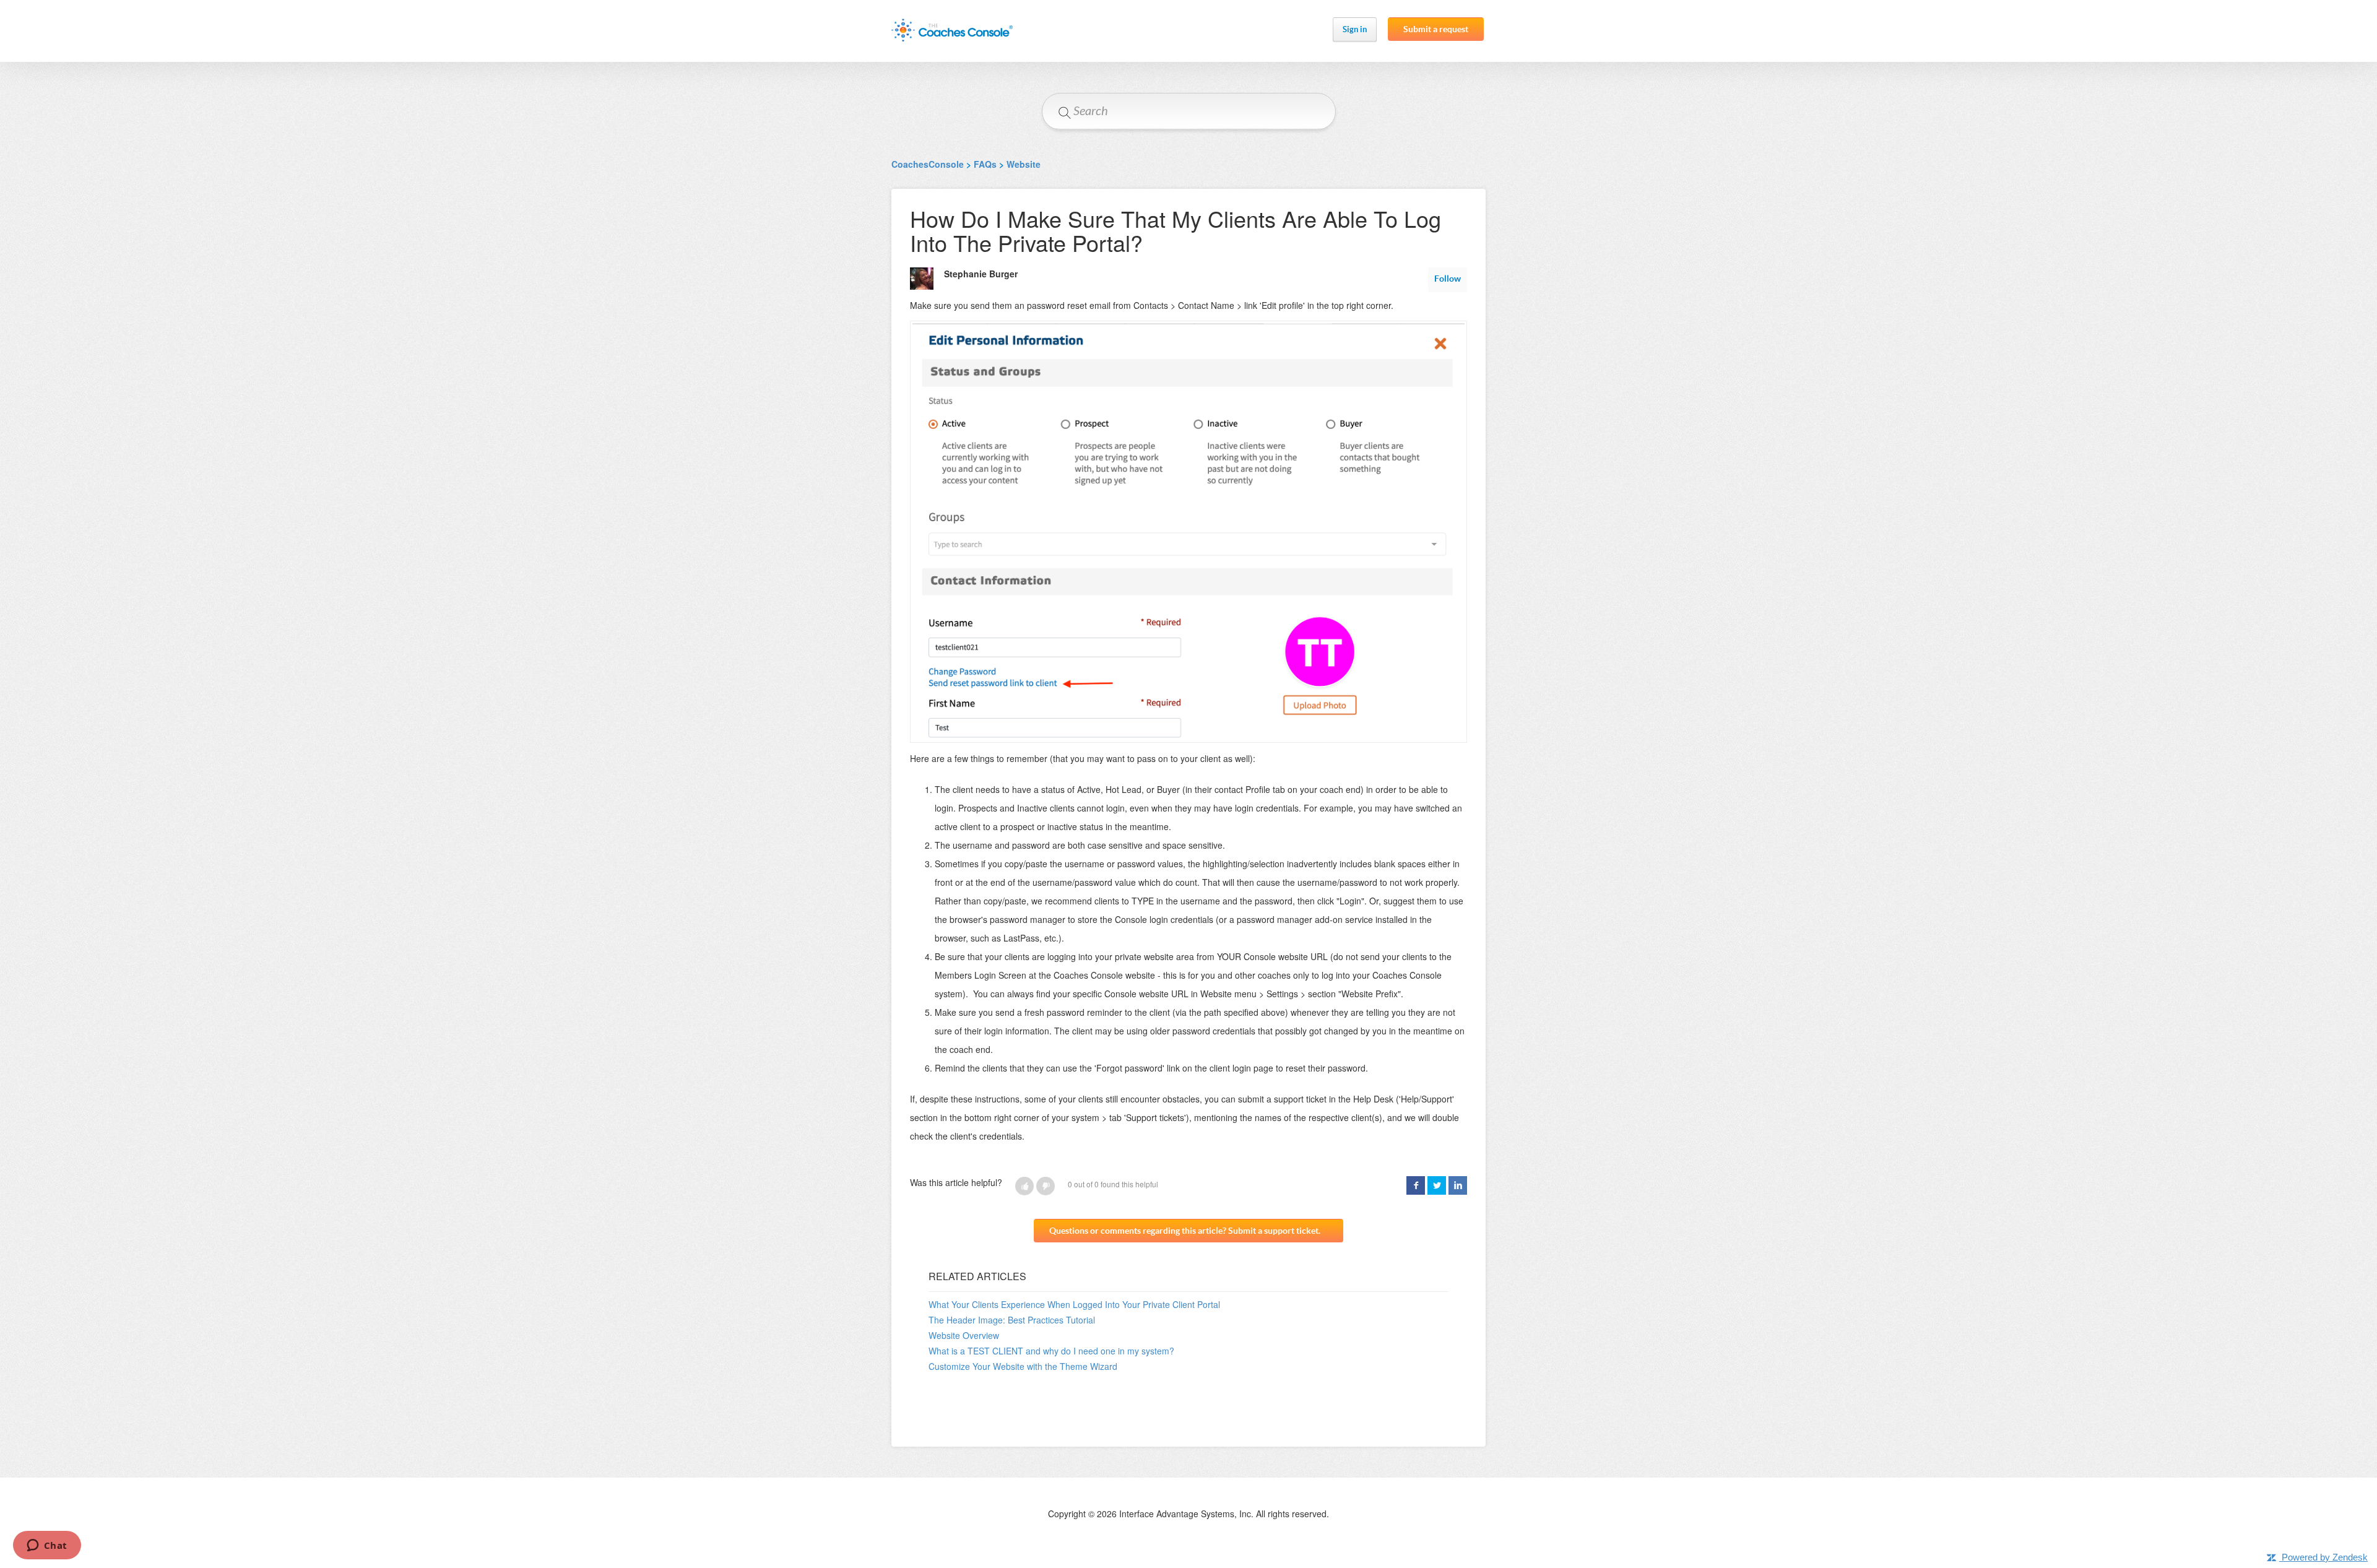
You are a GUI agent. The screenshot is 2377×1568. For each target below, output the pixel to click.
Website (1024, 164)
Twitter (1437, 1185)
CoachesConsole (928, 164)
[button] (1024, 1186)
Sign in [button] (1355, 29)
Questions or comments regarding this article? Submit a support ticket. (1185, 1231)
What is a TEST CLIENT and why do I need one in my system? (1051, 1351)
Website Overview (964, 1335)
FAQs (985, 164)
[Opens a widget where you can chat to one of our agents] (47, 1546)
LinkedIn (1458, 1185)
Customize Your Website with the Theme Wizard (1023, 1366)
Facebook (1416, 1185)
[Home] (952, 30)
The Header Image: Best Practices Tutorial (1012, 1320)
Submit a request (1436, 29)
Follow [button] (1448, 279)
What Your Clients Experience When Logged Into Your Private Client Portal (1074, 1304)
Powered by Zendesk (2325, 1557)
